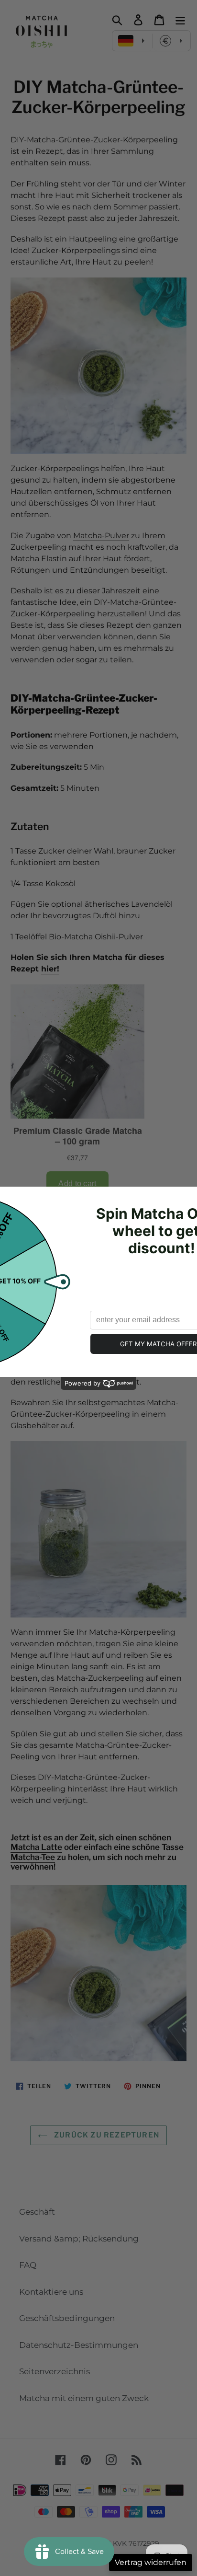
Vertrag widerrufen (151, 2562)
